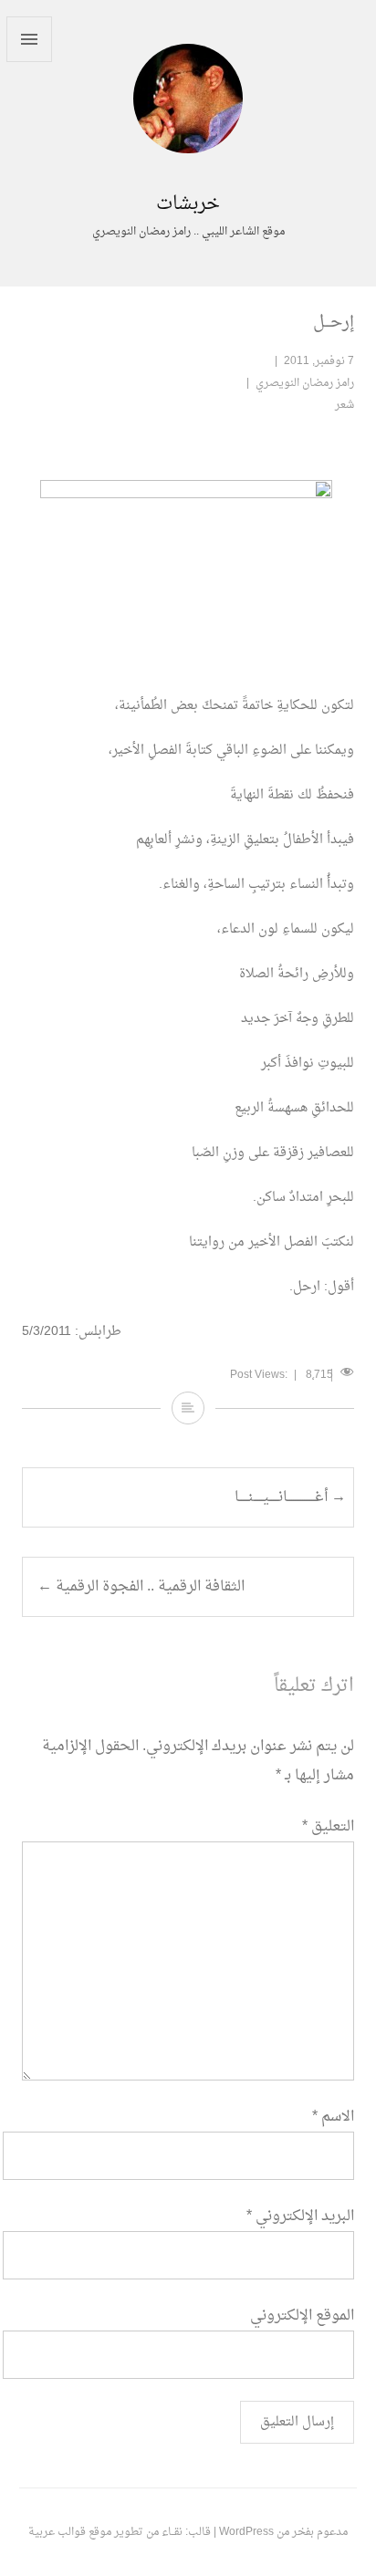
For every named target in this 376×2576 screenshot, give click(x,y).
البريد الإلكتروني (300, 2216)
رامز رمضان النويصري (305, 383)
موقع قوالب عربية (70, 2532)
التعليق (328, 1827)
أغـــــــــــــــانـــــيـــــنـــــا (290, 1497)
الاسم (333, 2117)
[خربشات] (188, 179)
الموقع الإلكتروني (302, 2316)
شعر (345, 405)
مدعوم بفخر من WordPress (283, 2532)
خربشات (188, 204)
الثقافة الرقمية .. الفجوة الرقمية (141, 1587)
